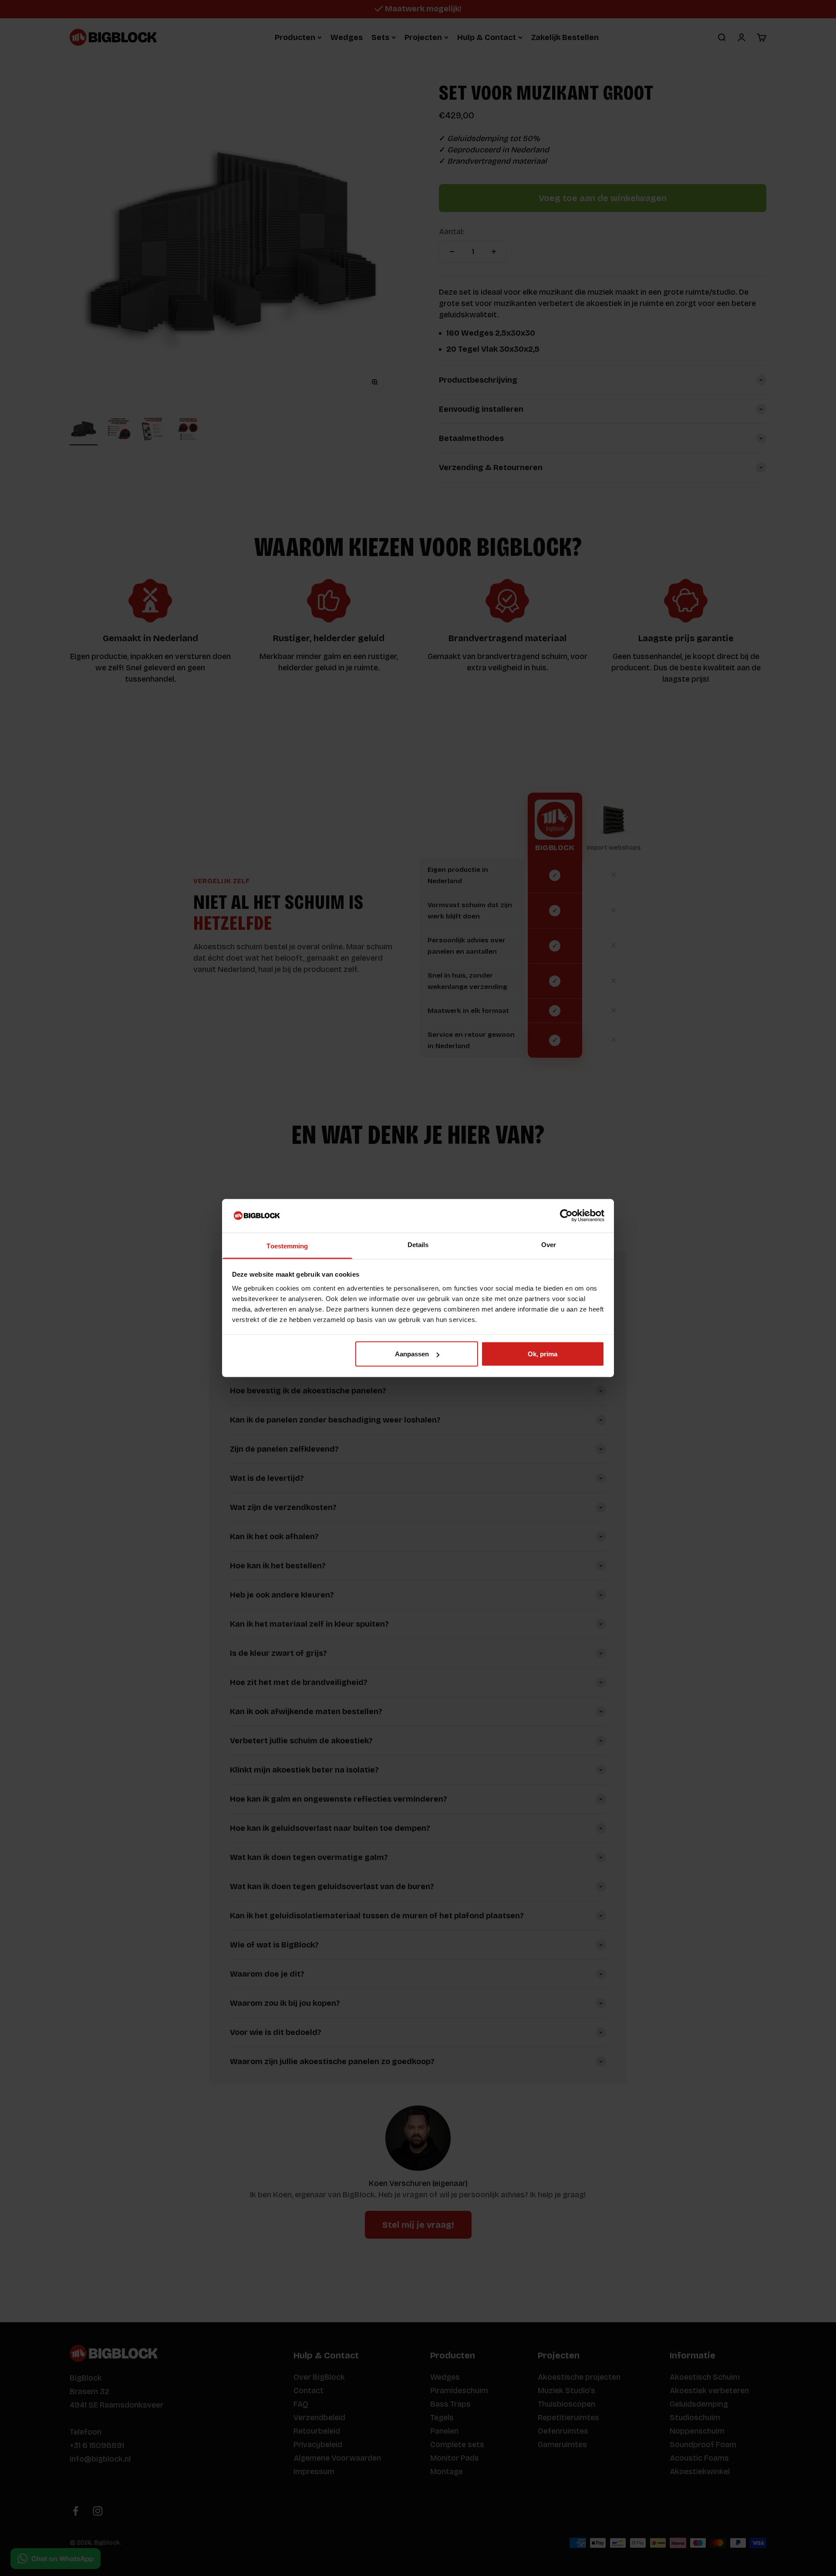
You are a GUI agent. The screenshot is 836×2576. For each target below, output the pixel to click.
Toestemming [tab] (287, 1246)
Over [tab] (549, 1244)
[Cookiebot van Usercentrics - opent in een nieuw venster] (566, 1216)
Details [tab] (418, 1244)
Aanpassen (412, 1354)
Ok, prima (543, 1354)
